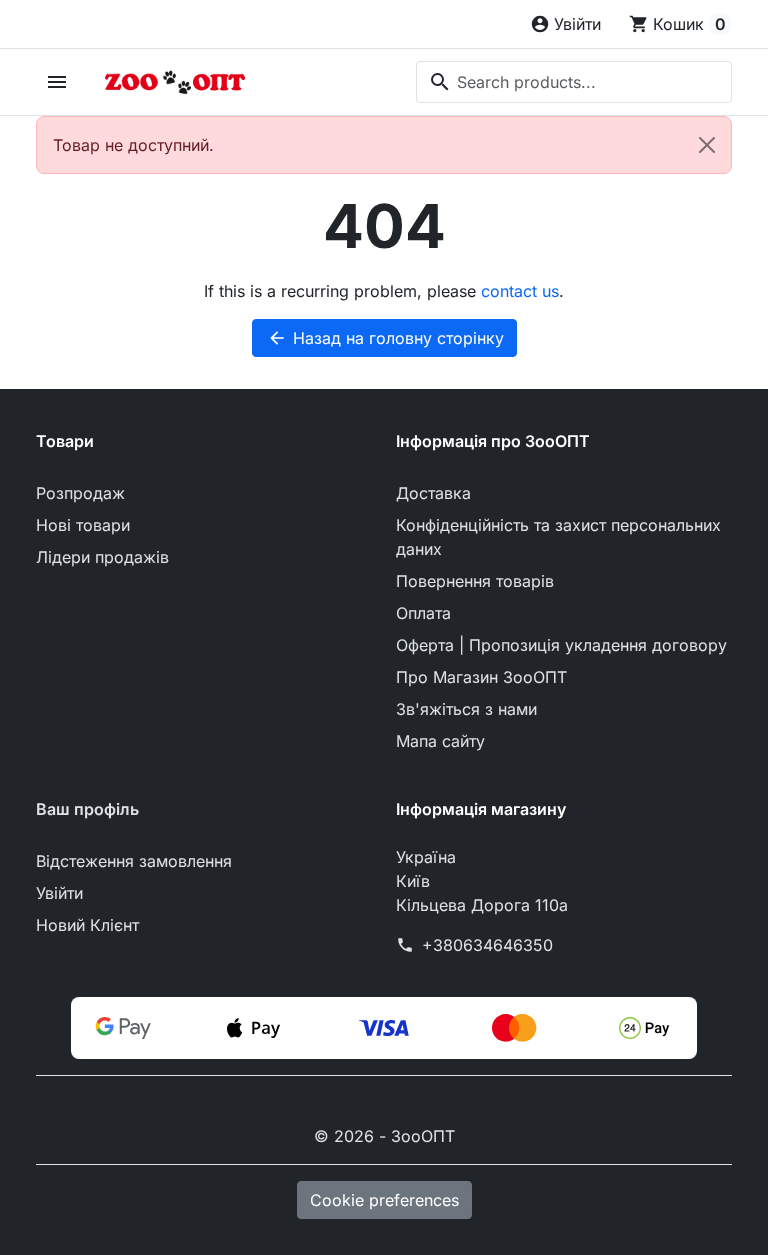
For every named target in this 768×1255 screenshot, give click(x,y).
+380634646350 (487, 945)
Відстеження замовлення (134, 861)
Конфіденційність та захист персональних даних (558, 537)
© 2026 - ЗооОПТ (384, 1136)
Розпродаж (80, 493)
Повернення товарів (475, 581)
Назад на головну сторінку (385, 338)
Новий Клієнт (87, 925)
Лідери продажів (102, 557)
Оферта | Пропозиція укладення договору (561, 645)
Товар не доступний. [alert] (133, 145)
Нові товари (83, 525)
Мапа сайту (440, 741)
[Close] (707, 145)
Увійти (59, 893)
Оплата (423, 613)
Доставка (433, 493)
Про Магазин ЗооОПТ (481, 677)
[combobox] (574, 82)
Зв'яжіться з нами (466, 709)
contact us (520, 291)
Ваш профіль (87, 809)
